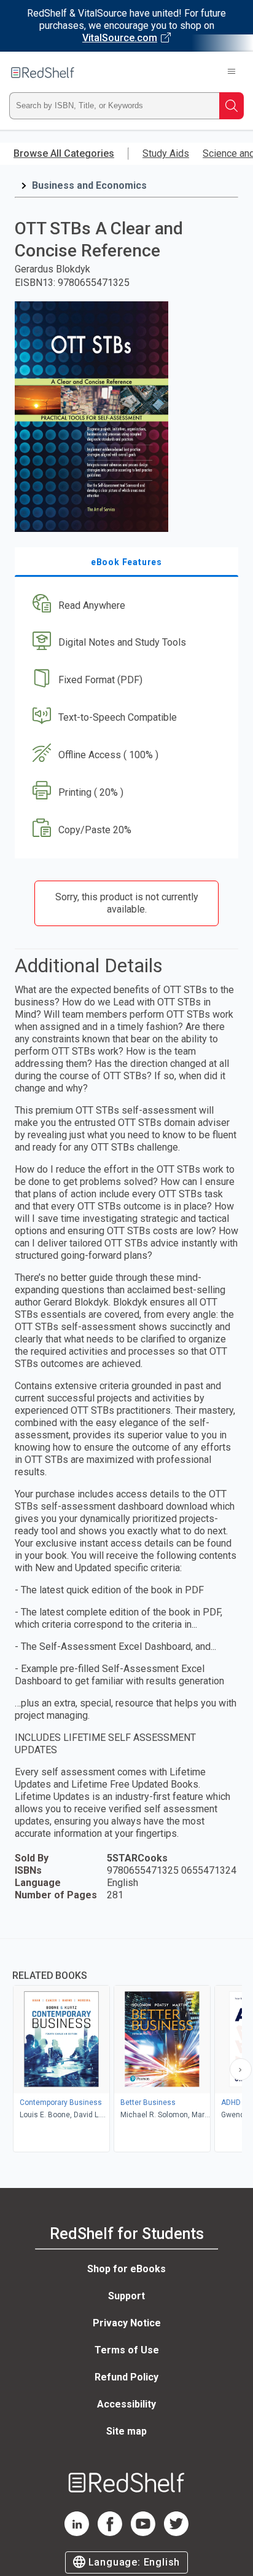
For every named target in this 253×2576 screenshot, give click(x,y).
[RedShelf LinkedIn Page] (77, 2533)
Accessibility (126, 2404)
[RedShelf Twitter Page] (176, 2533)
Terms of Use (127, 2350)
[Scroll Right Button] (241, 2069)
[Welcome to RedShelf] (43, 73)
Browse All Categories (64, 153)
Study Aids (166, 153)
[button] (125, 605)
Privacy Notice (127, 2323)
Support (126, 2296)
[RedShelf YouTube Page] (143, 2533)
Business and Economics (89, 185)
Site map (126, 2431)
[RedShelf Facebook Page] (110, 2533)
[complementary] (126, 2047)
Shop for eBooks (126, 2269)
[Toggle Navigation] (232, 73)
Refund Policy (126, 2377)
